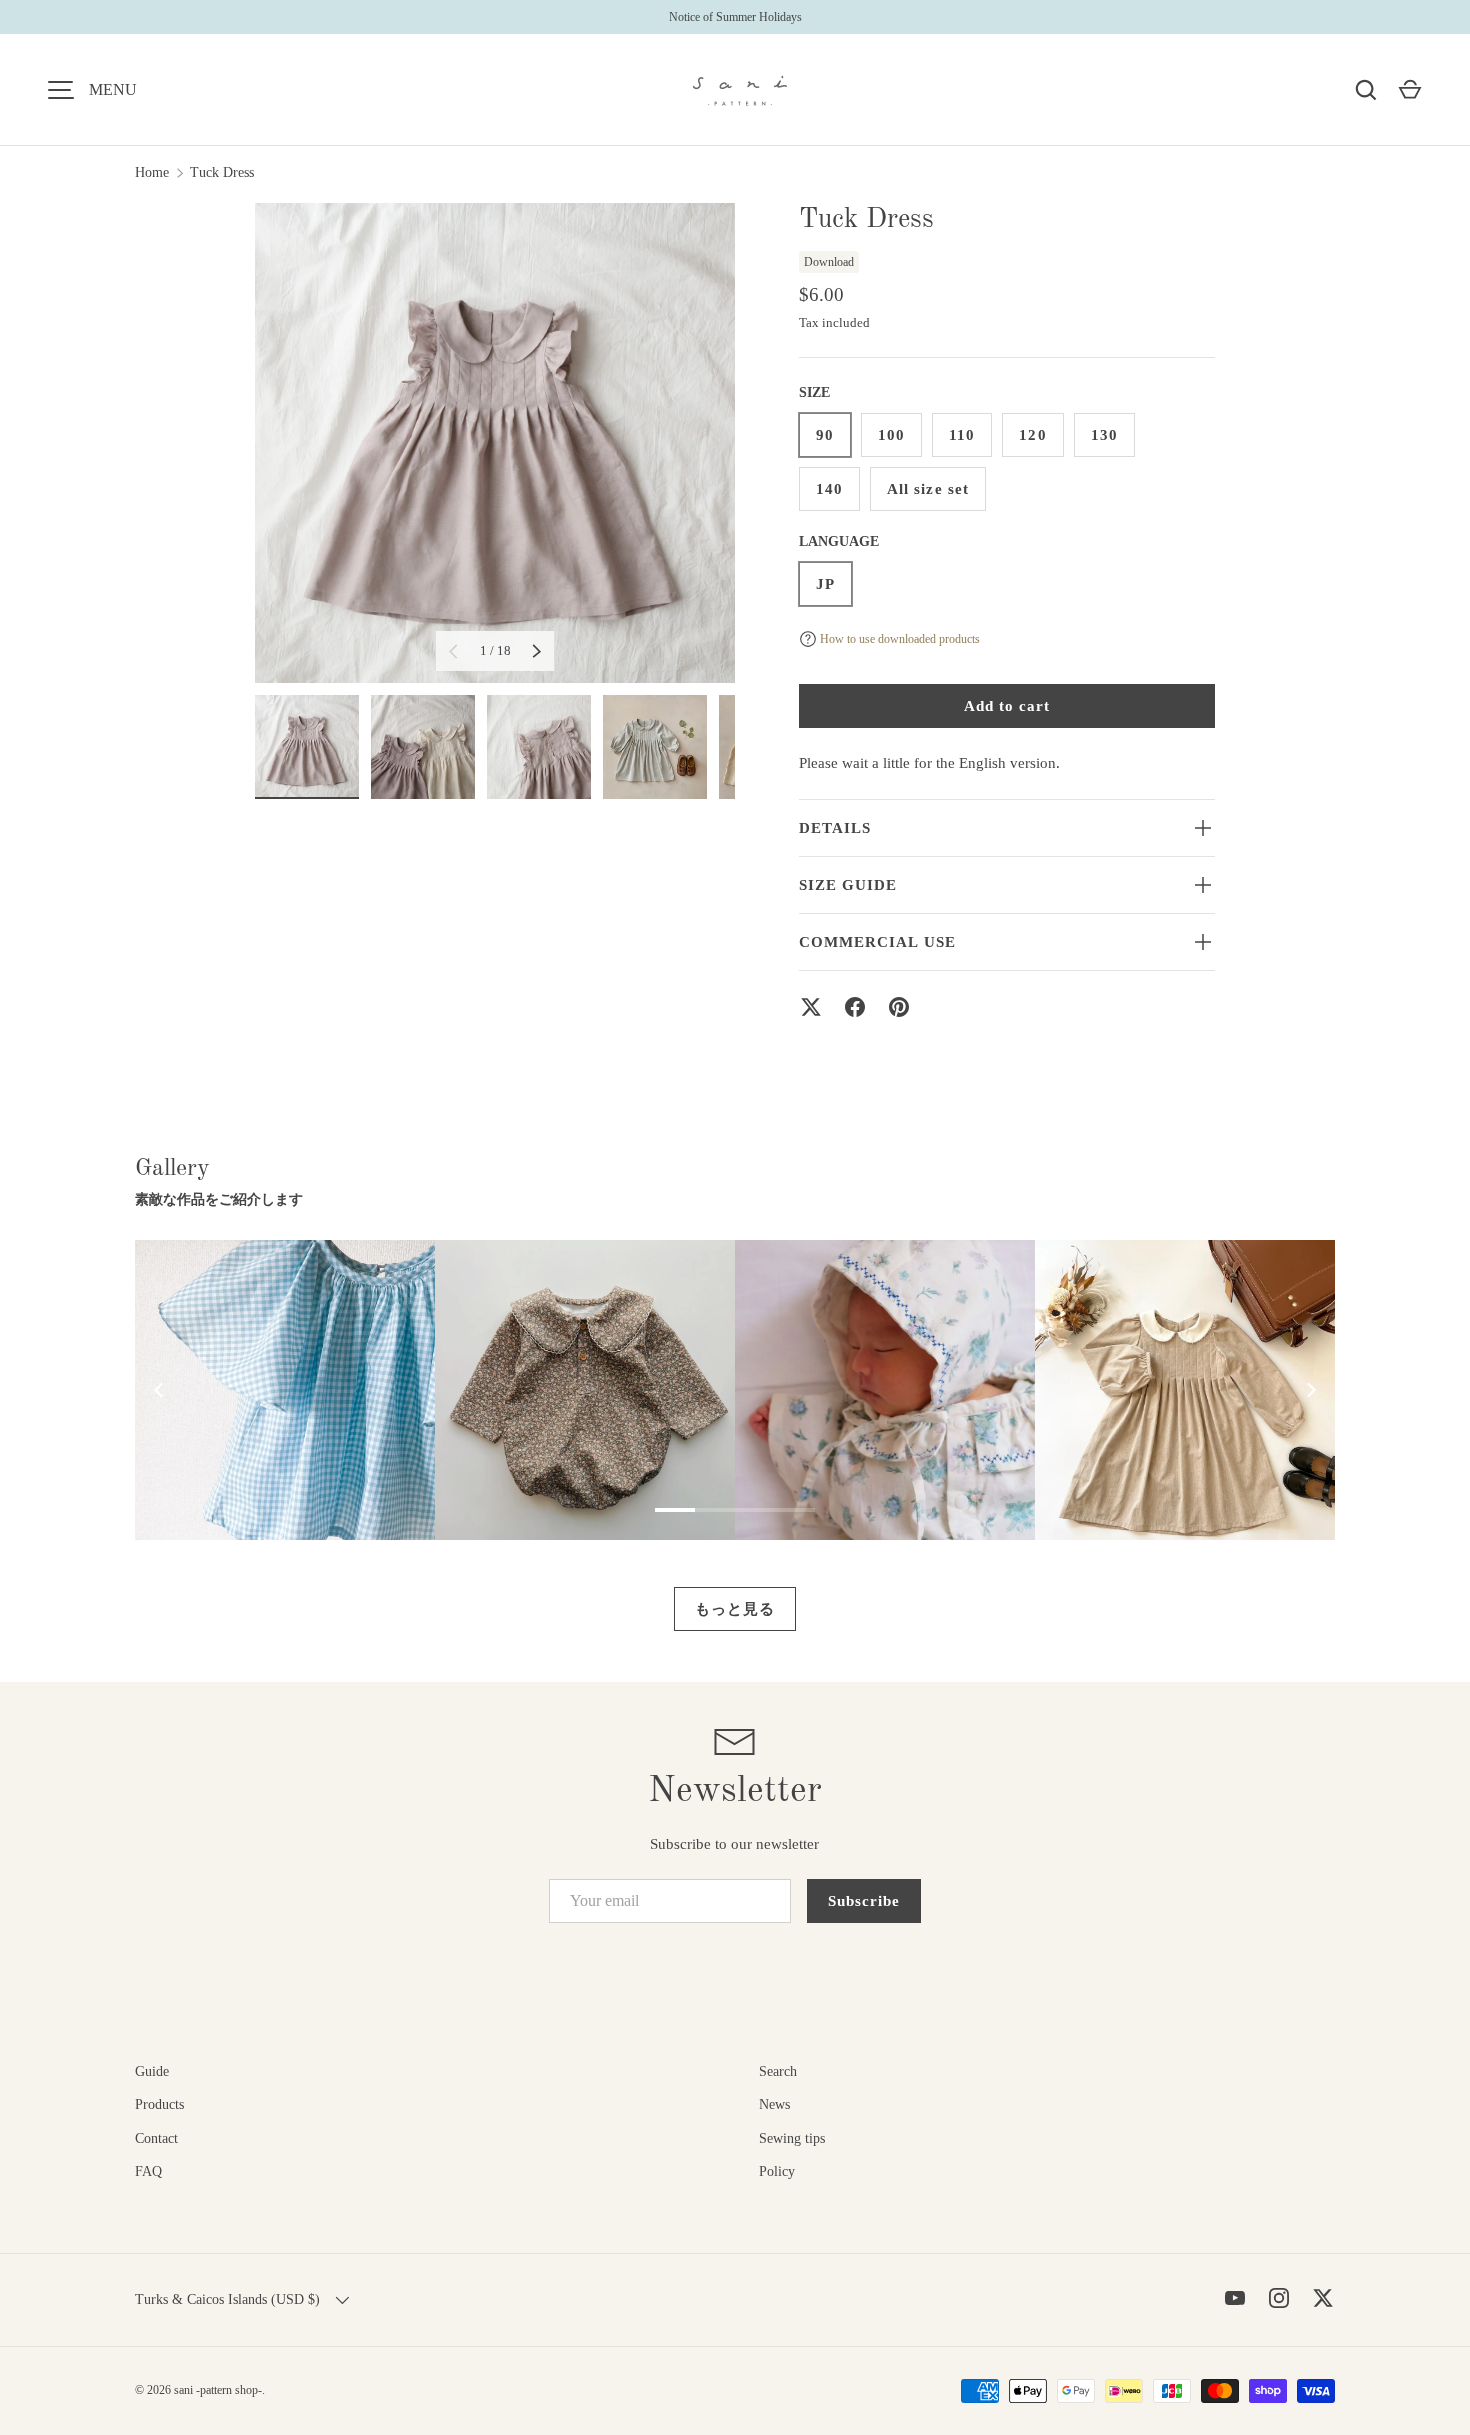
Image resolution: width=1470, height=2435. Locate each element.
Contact (156, 2138)
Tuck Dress (222, 172)
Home (152, 172)
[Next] (1310, 1390)
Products (159, 2104)
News (774, 2104)
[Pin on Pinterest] (899, 1007)
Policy (777, 2171)
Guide (152, 2071)
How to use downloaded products (900, 639)
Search (778, 2071)
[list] (495, 443)
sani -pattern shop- (218, 2390)
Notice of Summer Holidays (735, 17)
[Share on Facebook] (855, 1007)
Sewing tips (792, 2138)
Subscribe (864, 1901)
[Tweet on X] (811, 1007)
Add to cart (1007, 706)
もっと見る (735, 1609)
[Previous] (160, 1390)
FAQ (148, 2171)
